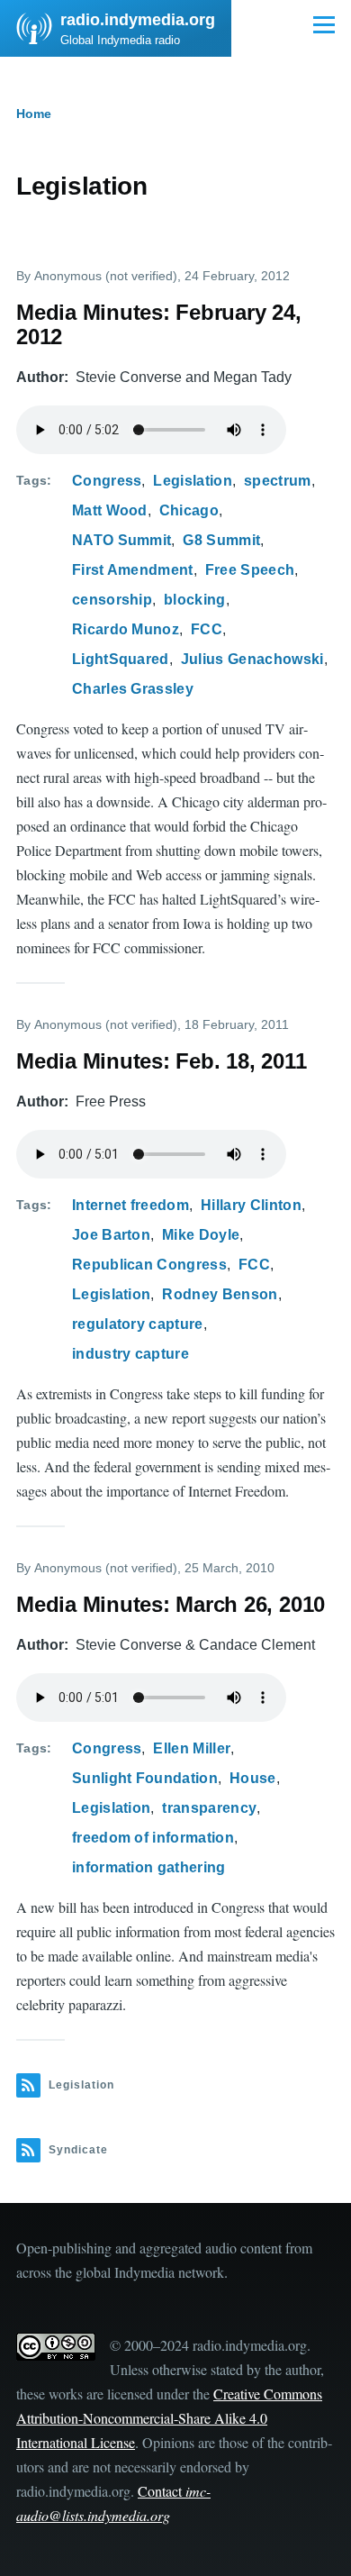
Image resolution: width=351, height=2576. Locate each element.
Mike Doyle (201, 1235)
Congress (107, 481)
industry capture (130, 1354)
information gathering (149, 1867)
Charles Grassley (133, 689)
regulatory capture (138, 1324)
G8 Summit (221, 540)
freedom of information (153, 1838)
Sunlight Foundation (145, 1778)
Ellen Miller (192, 1748)
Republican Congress (149, 1265)
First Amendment (133, 570)
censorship (112, 600)
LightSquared (121, 659)
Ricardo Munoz (126, 629)
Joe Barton (111, 1235)
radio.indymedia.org (138, 20)
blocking (195, 600)
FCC (207, 629)
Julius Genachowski (252, 659)
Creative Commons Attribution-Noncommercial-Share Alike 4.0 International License (169, 2418)
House (253, 1778)
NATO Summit (122, 540)
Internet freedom (130, 1205)
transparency (209, 1808)
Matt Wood (110, 510)
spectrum (278, 481)
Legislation (193, 481)
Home (34, 114)
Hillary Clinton (251, 1205)
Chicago (189, 510)
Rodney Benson (220, 1294)
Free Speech (250, 570)
